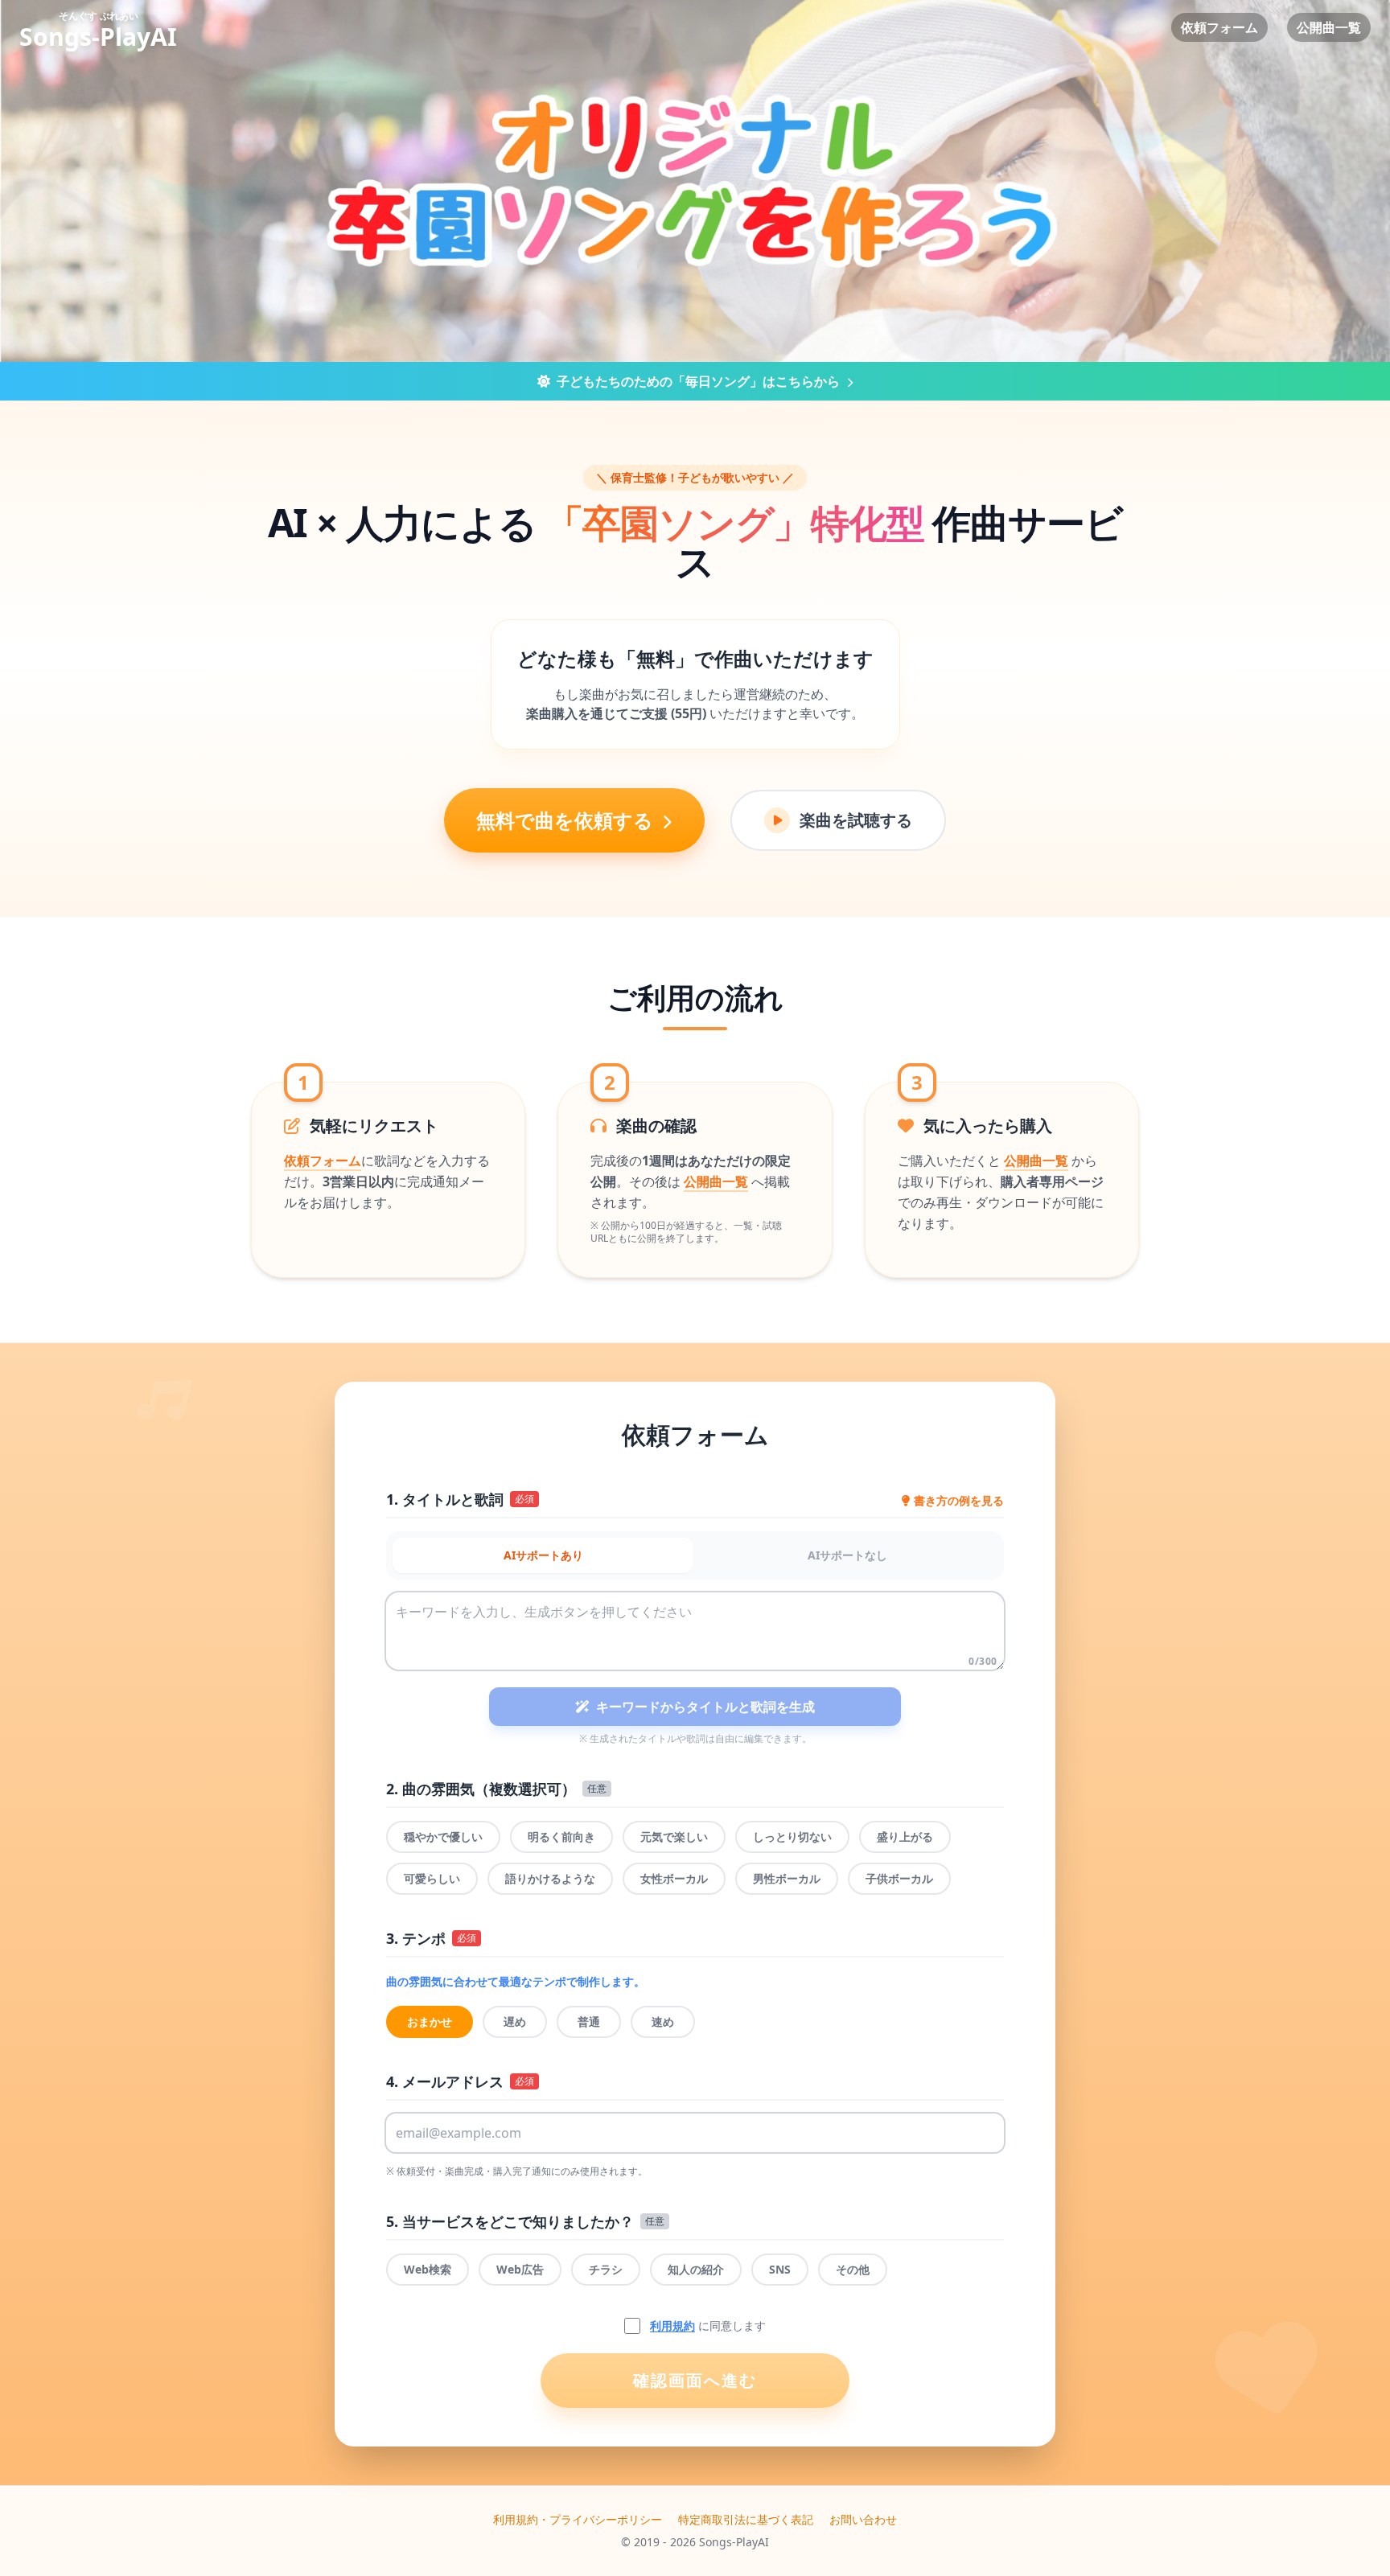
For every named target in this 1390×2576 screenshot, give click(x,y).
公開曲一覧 (1329, 27)
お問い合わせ (863, 2519)
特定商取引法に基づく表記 (746, 2519)
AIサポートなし (847, 1555)
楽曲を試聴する (856, 820)
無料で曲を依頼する (567, 820)
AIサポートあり (543, 1555)
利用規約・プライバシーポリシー (578, 2519)
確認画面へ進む (695, 2380)
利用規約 (672, 2325)
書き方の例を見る (959, 1500)
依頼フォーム (1219, 27)
